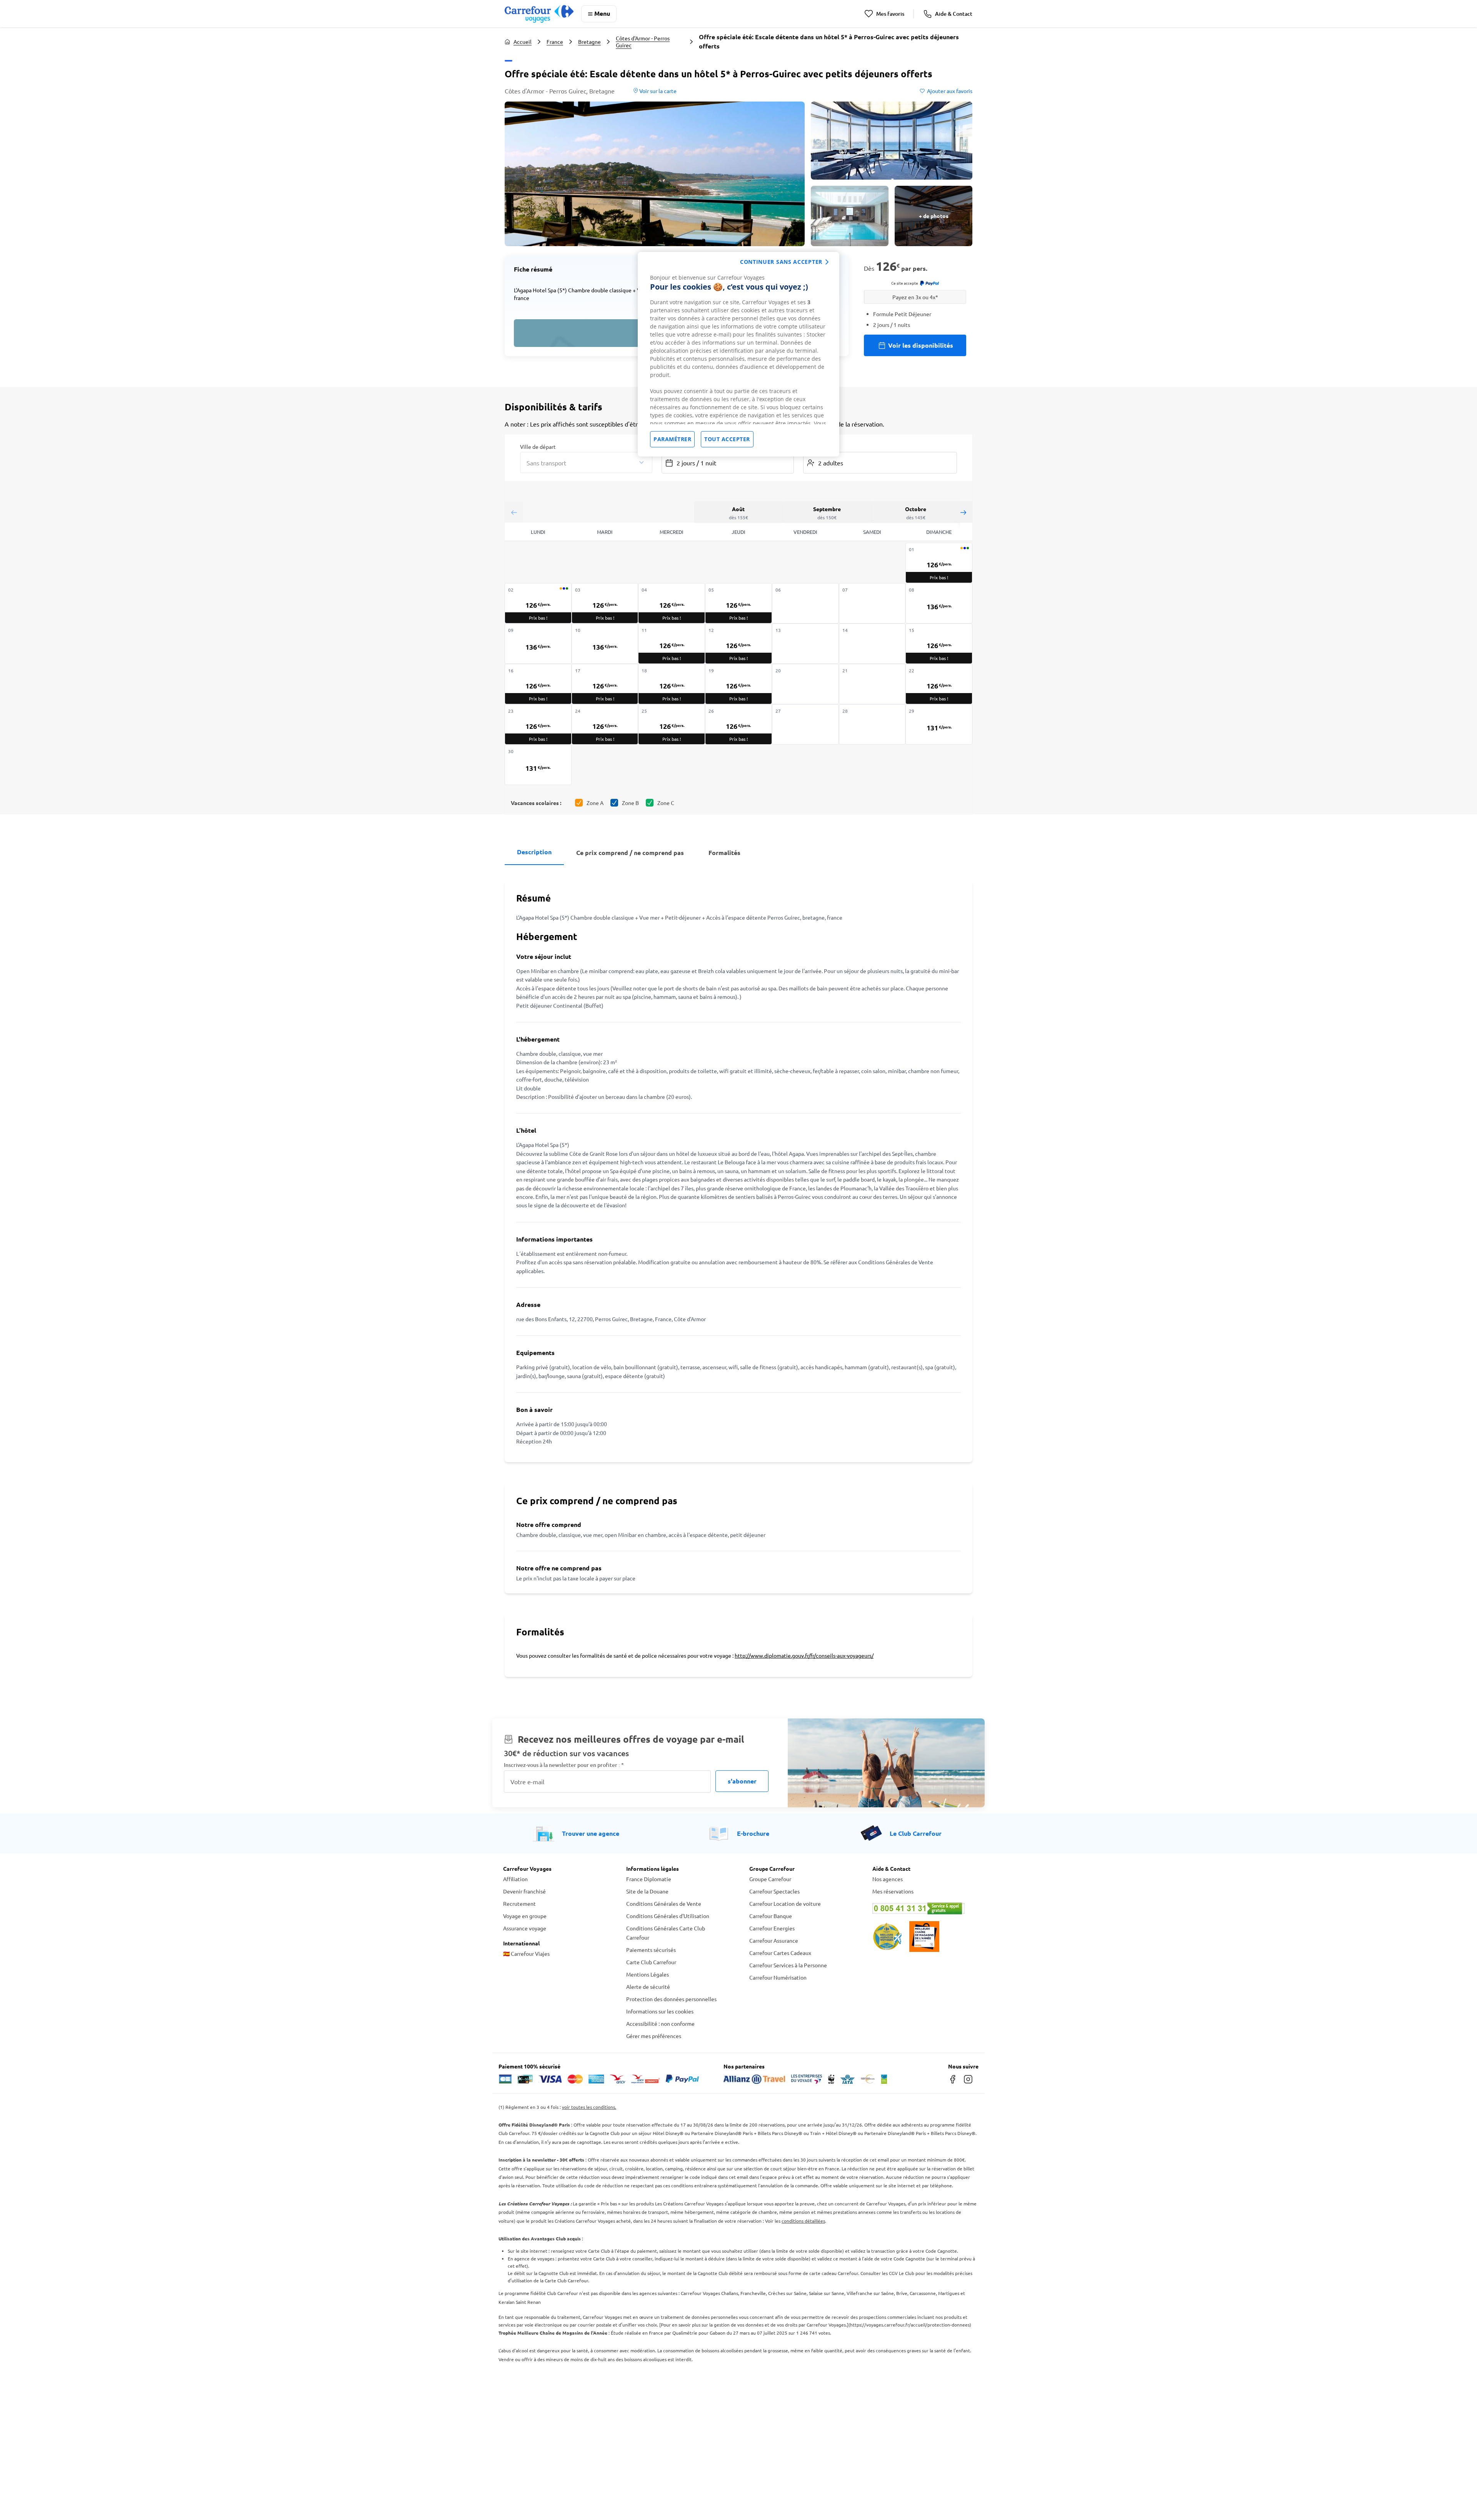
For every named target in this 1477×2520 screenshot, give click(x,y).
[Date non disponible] (805, 603)
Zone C (666, 803)
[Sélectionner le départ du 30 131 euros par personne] (538, 765)
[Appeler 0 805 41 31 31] (923, 1908)
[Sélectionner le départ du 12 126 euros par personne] (738, 644)
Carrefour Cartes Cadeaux (780, 1953)
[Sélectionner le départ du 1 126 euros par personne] (939, 563)
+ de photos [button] (934, 216)
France (555, 42)
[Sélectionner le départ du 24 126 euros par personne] (605, 724)
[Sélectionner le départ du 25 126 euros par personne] (672, 724)
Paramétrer (672, 439)
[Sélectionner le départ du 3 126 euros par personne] (605, 603)
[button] (655, 174)
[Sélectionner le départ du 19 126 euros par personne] (738, 684)
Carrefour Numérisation (778, 1977)
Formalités (724, 852)
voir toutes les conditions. (589, 2107)
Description (534, 852)
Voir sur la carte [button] (657, 91)
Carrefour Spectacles (774, 1891)
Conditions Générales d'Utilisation (668, 1916)
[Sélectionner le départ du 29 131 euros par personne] (939, 724)
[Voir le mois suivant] (963, 512)
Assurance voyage (525, 1928)
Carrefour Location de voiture (785, 1903)
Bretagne (589, 42)
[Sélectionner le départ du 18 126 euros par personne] (672, 684)
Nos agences (888, 1879)
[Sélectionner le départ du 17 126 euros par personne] (605, 684)
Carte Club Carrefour (651, 1962)
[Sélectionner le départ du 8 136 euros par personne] (939, 603)
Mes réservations (893, 1891)
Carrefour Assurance (774, 1940)
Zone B (630, 803)
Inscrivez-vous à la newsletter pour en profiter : (564, 1765)
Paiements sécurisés (651, 1950)
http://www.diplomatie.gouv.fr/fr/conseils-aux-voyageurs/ (804, 1655)
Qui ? (809, 446)
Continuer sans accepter (781, 262)
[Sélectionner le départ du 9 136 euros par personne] (538, 644)
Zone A (595, 803)
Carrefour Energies (772, 1928)
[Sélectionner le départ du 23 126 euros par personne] (538, 724)
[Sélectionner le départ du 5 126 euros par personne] (738, 603)
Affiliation (515, 1879)
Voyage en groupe (525, 1916)
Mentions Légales (648, 1974)
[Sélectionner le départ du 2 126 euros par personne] (538, 603)
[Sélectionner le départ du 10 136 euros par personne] (605, 644)
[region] (738, 354)
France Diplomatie (649, 1879)
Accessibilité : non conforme (660, 2023)
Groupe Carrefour (770, 1879)
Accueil (523, 42)
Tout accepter (727, 439)
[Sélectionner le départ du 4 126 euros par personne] (672, 603)
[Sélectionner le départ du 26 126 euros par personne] (738, 724)
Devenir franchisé (524, 1891)
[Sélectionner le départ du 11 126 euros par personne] (672, 644)
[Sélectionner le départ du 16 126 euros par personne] (538, 684)
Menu (602, 13)
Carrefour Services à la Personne (788, 1965)
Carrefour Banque (771, 1916)
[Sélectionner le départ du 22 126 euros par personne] (939, 684)
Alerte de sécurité (648, 1987)
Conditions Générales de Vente (664, 1903)
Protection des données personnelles (671, 1999)
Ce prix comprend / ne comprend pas (630, 852)
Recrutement (519, 1903)
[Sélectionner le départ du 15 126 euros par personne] (939, 644)
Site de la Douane (647, 1891)
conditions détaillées (803, 2221)
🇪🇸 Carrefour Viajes (526, 1953)
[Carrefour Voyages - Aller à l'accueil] (539, 14)
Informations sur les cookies (660, 2011)
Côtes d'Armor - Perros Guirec (643, 42)
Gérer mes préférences (654, 2036)
